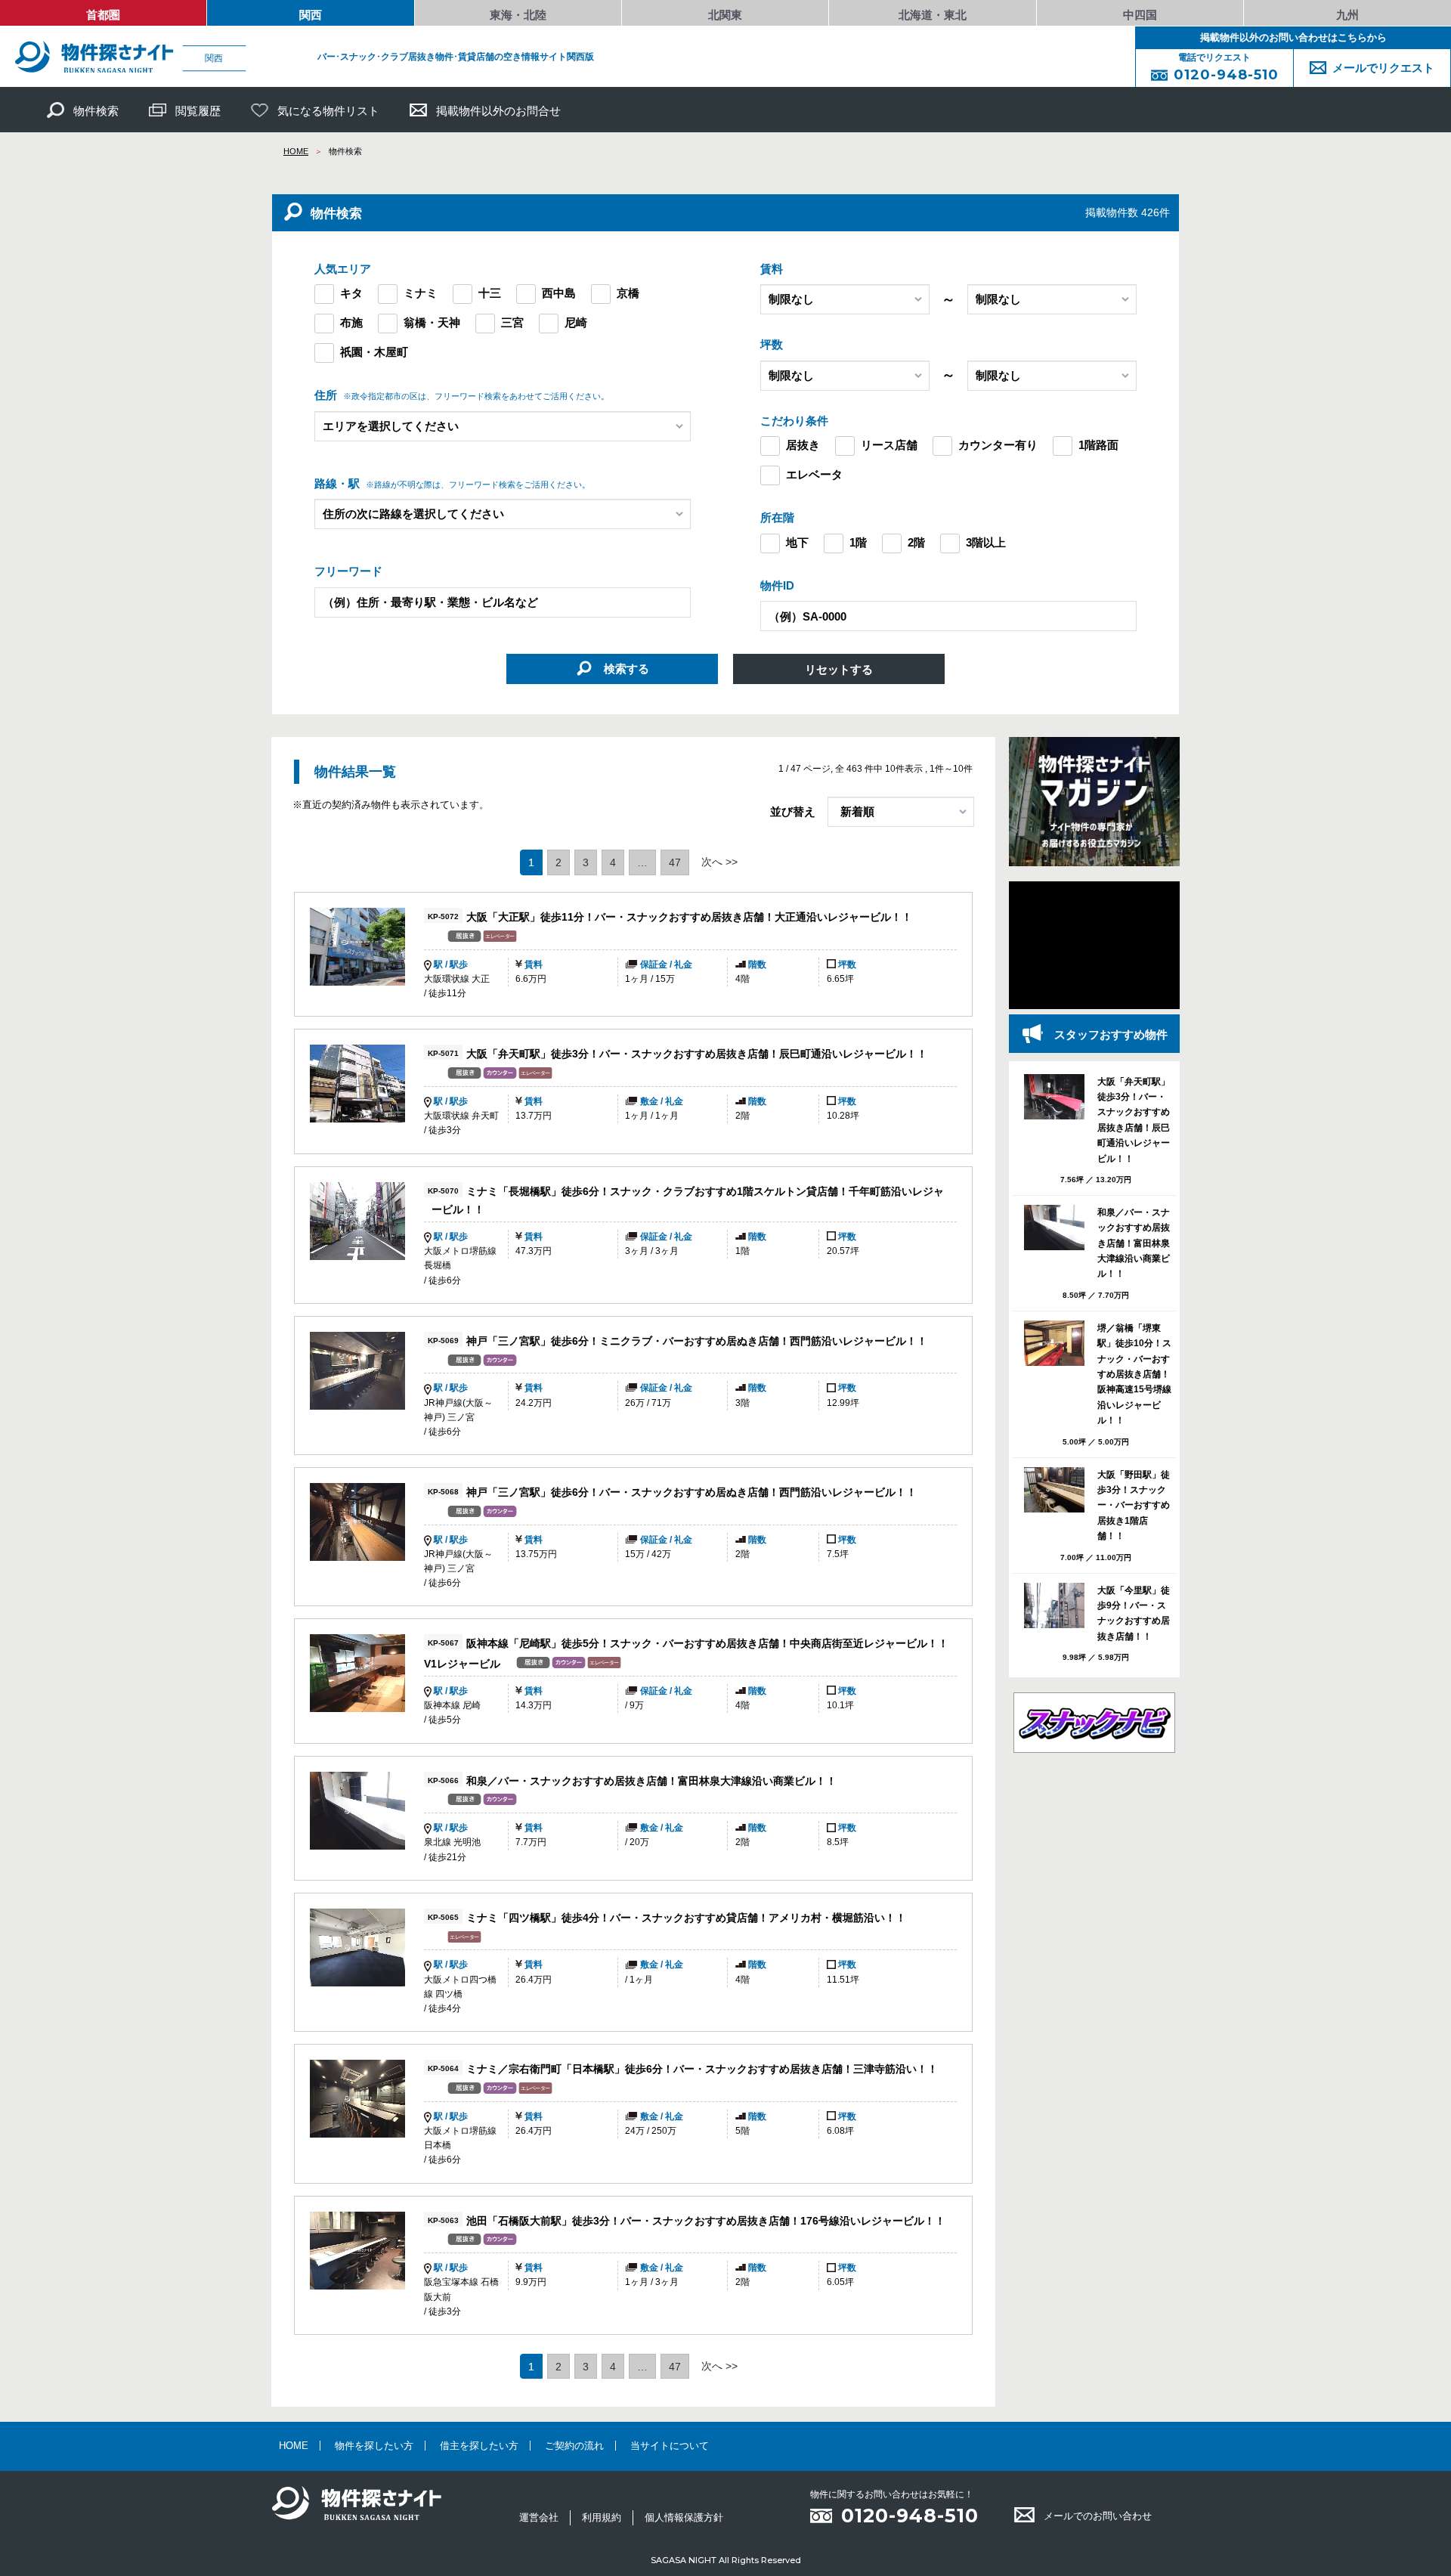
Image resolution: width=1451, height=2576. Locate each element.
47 (675, 862)
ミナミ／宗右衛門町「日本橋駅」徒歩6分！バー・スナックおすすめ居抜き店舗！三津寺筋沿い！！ (702, 2070)
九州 (1347, 15)
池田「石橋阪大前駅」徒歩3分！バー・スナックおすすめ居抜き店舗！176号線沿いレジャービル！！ (706, 2221)
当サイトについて (670, 2446)
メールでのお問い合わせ (1098, 2516)
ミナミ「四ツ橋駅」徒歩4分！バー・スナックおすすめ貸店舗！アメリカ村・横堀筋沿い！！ (686, 1918)
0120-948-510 (910, 2516)
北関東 (725, 15)
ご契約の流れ (574, 2446)
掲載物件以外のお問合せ (498, 111)
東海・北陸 (518, 15)
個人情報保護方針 (684, 2517)
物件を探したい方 (374, 2446)
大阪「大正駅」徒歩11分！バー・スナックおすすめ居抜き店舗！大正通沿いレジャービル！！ (689, 917)
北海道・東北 (933, 15)
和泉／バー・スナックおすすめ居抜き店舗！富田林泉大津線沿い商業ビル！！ (651, 1781)
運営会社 (539, 2517)
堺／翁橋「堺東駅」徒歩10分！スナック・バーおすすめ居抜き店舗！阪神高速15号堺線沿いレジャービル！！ (1134, 1374)
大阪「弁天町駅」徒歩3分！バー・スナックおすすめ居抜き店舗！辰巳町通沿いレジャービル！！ (697, 1054)
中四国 (1140, 15)
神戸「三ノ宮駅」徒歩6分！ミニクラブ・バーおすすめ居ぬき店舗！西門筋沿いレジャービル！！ (697, 1341)
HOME (296, 151)
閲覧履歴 (198, 111)
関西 (311, 15)
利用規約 (602, 2517)
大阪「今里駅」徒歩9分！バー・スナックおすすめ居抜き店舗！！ (1134, 1613)
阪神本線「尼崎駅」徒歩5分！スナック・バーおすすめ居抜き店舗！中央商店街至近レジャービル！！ (707, 1644)
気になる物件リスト (328, 111)
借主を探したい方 (479, 2446)
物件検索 (96, 111)
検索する (625, 669)
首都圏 (103, 15)
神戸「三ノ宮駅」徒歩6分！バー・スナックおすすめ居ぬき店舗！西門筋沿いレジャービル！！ (691, 1492)
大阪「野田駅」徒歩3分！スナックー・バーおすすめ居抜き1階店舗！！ (1134, 1506)
